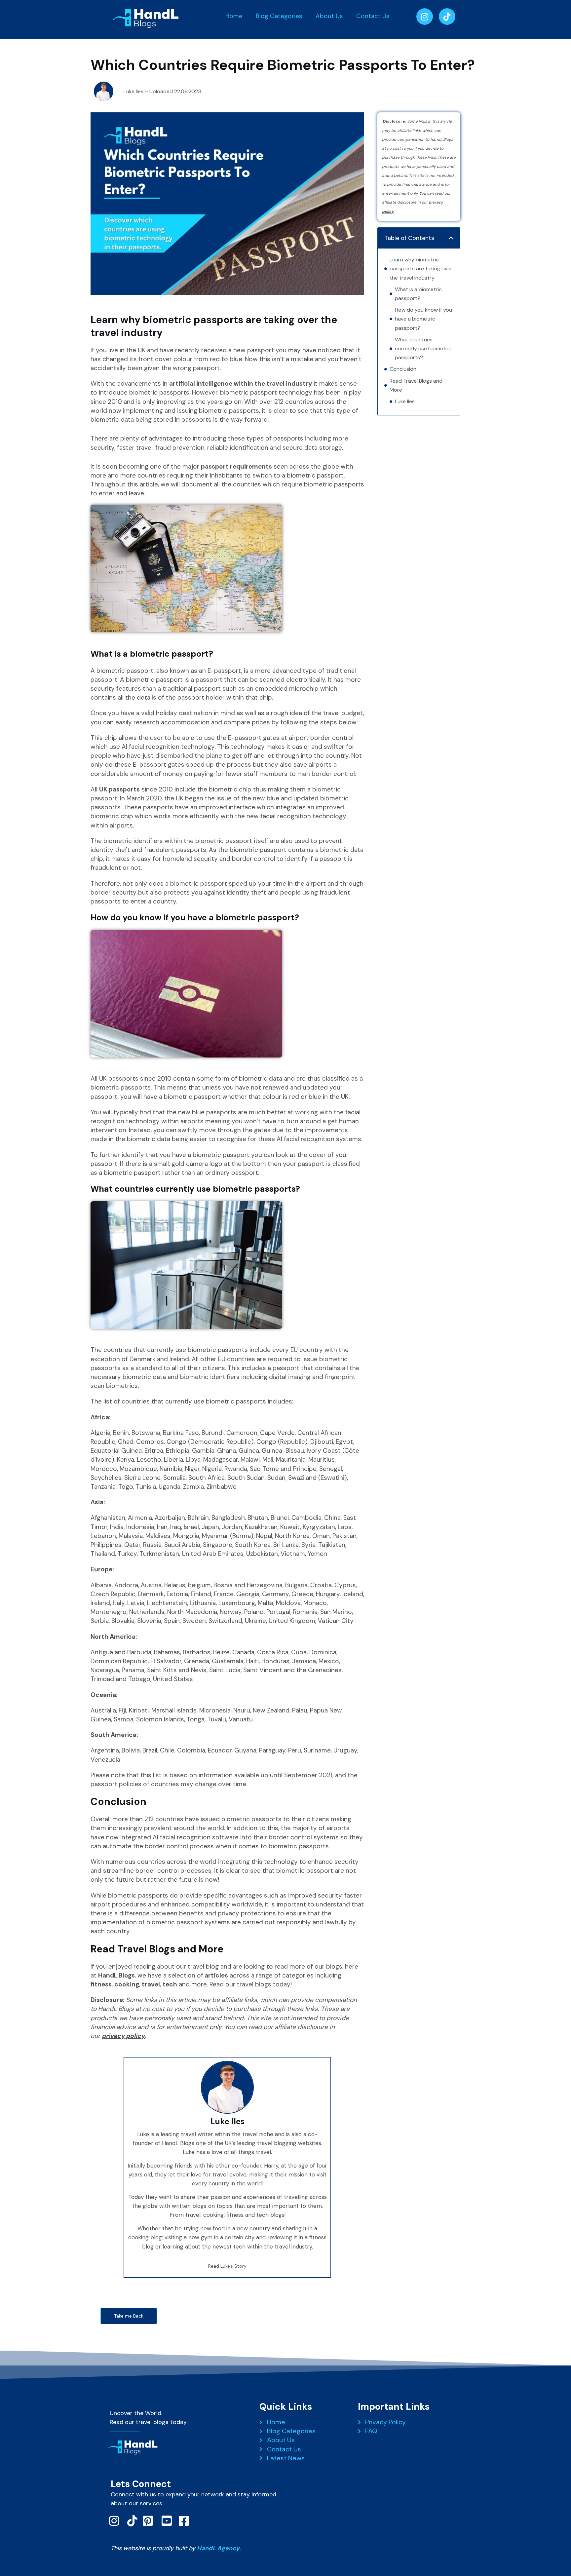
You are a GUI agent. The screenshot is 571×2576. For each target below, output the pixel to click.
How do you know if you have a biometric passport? (423, 319)
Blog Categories (279, 16)
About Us (329, 16)
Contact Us (373, 16)
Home (234, 16)
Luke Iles (405, 401)
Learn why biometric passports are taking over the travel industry (421, 269)
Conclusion (403, 369)
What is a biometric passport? (418, 294)
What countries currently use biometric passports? (423, 348)
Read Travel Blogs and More (416, 385)
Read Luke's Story (227, 2266)
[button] (451, 238)
